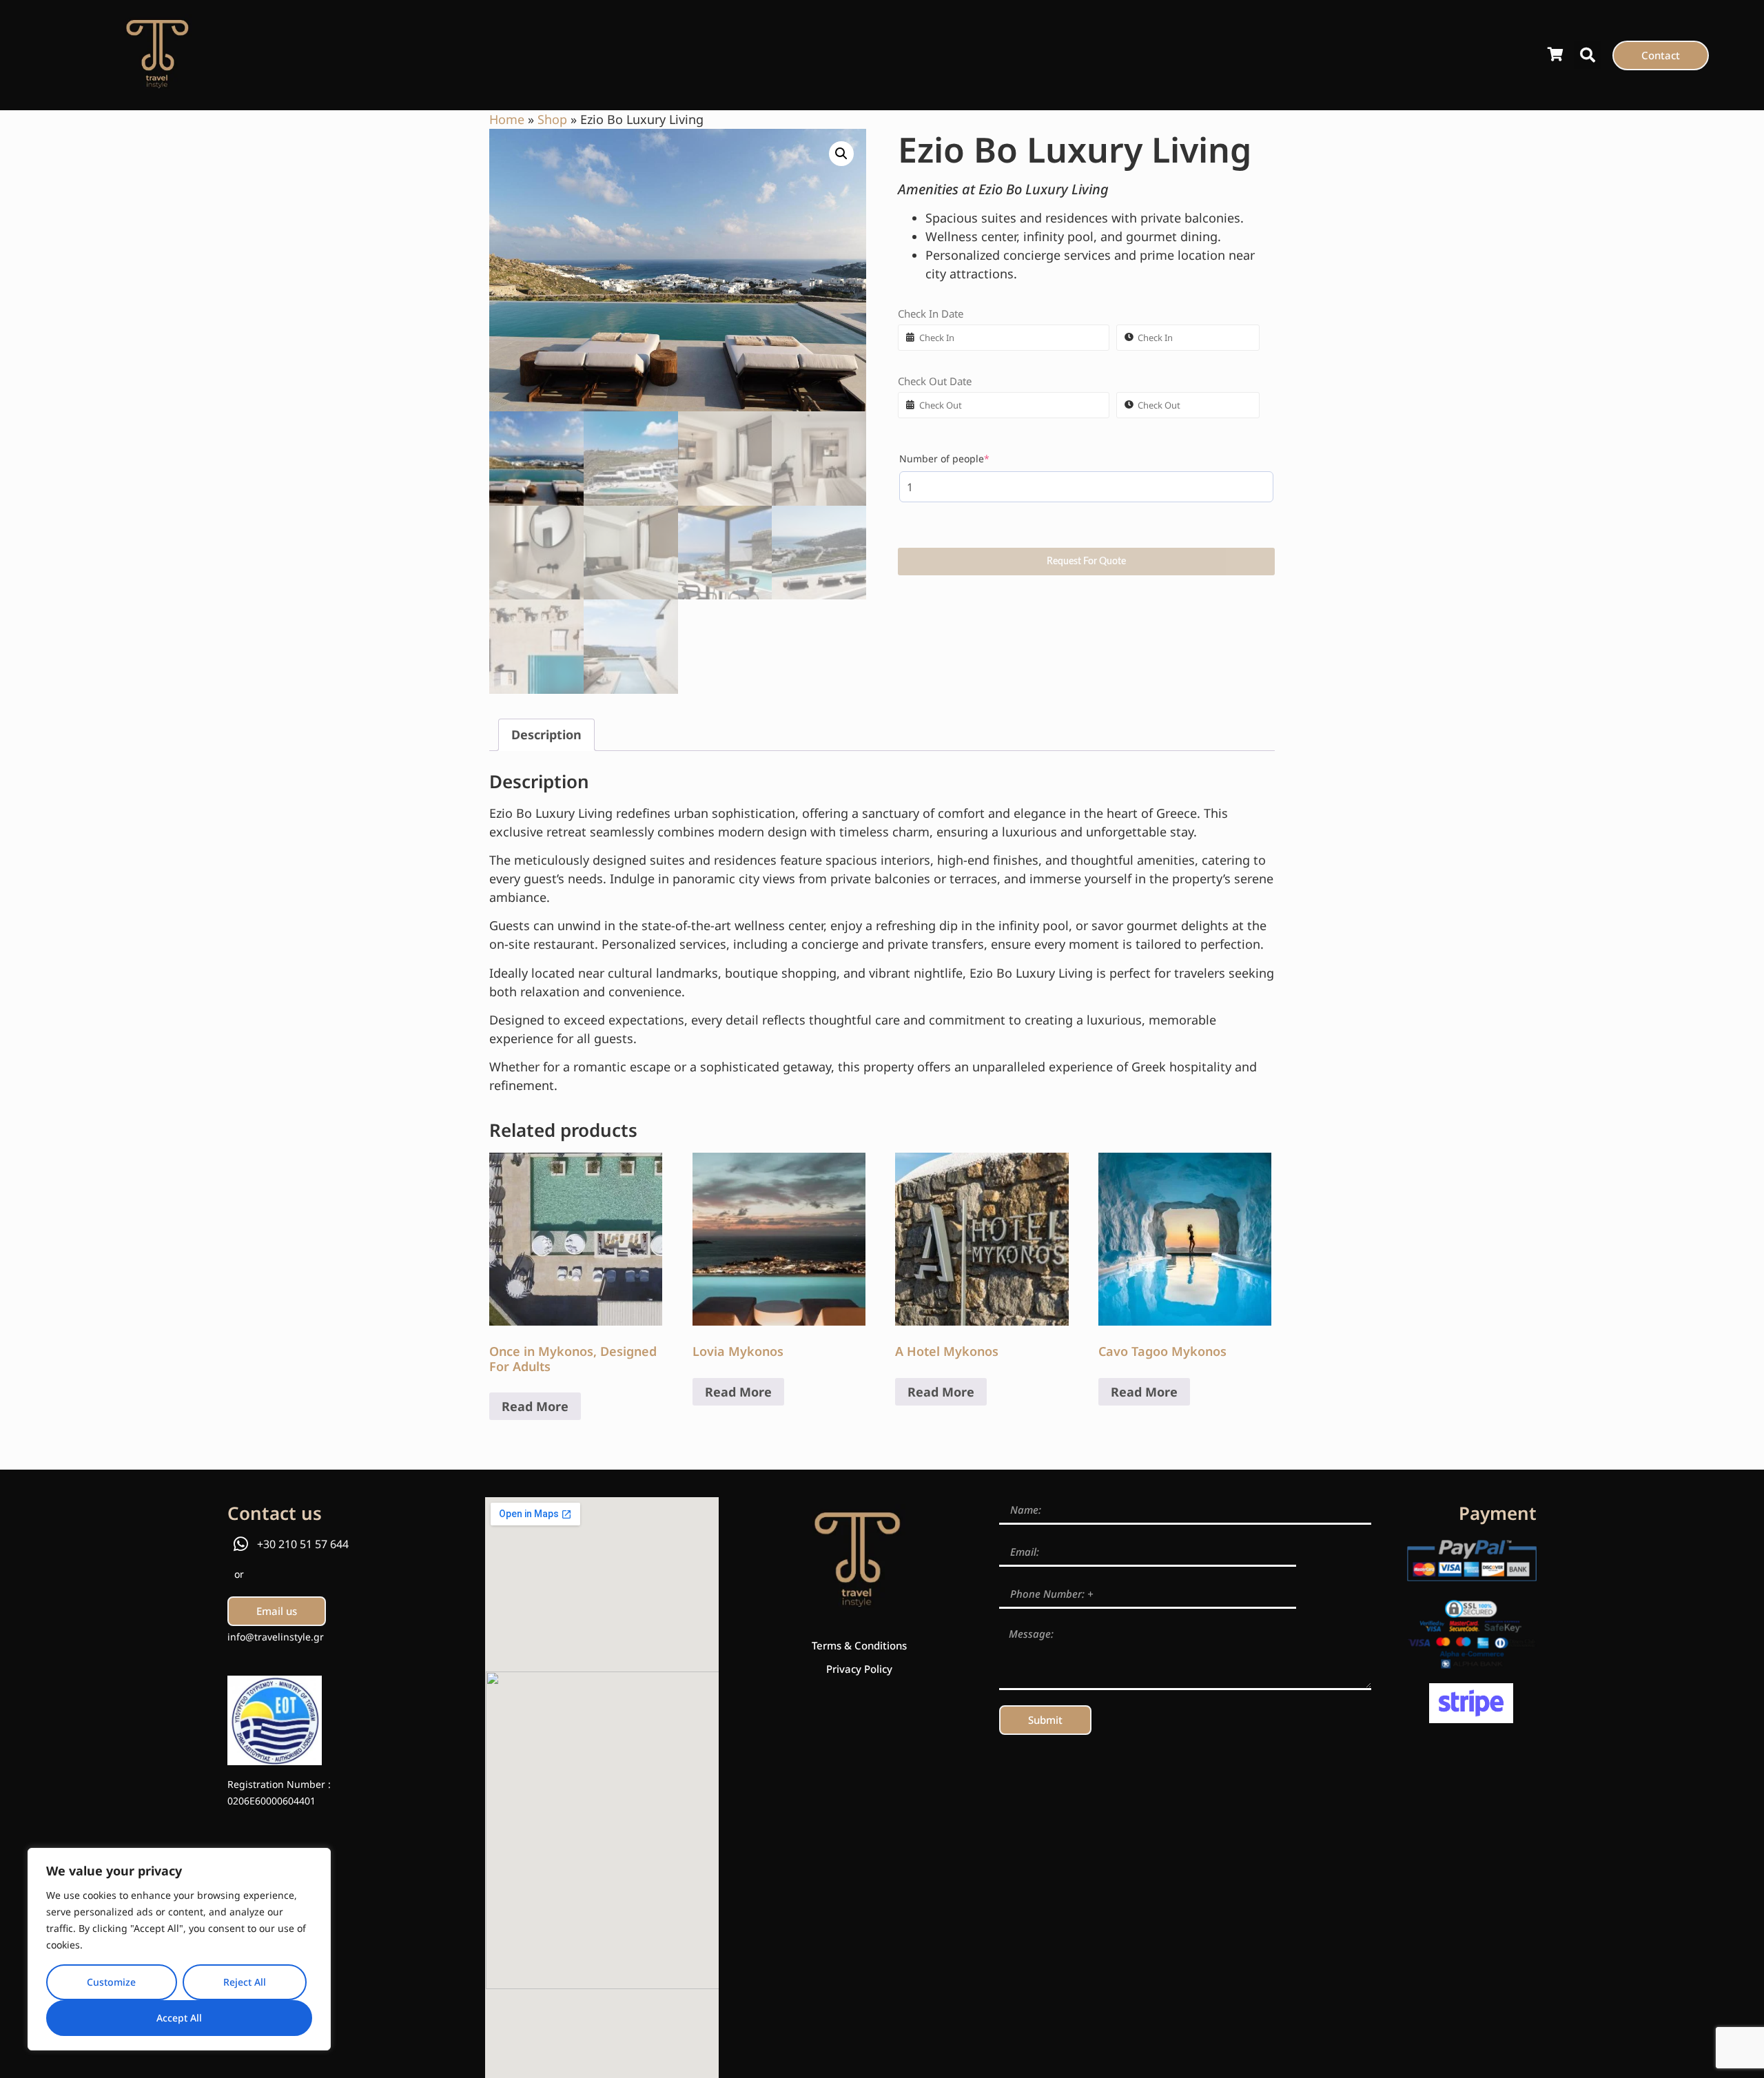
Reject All (245, 1982)
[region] (179, 1949)
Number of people (967, 459)
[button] (1588, 55)
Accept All (179, 2018)
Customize (111, 1982)
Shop (552, 119)
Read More (535, 1406)
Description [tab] (546, 734)
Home (507, 119)
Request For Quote (1086, 562)
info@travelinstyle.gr (276, 1637)
